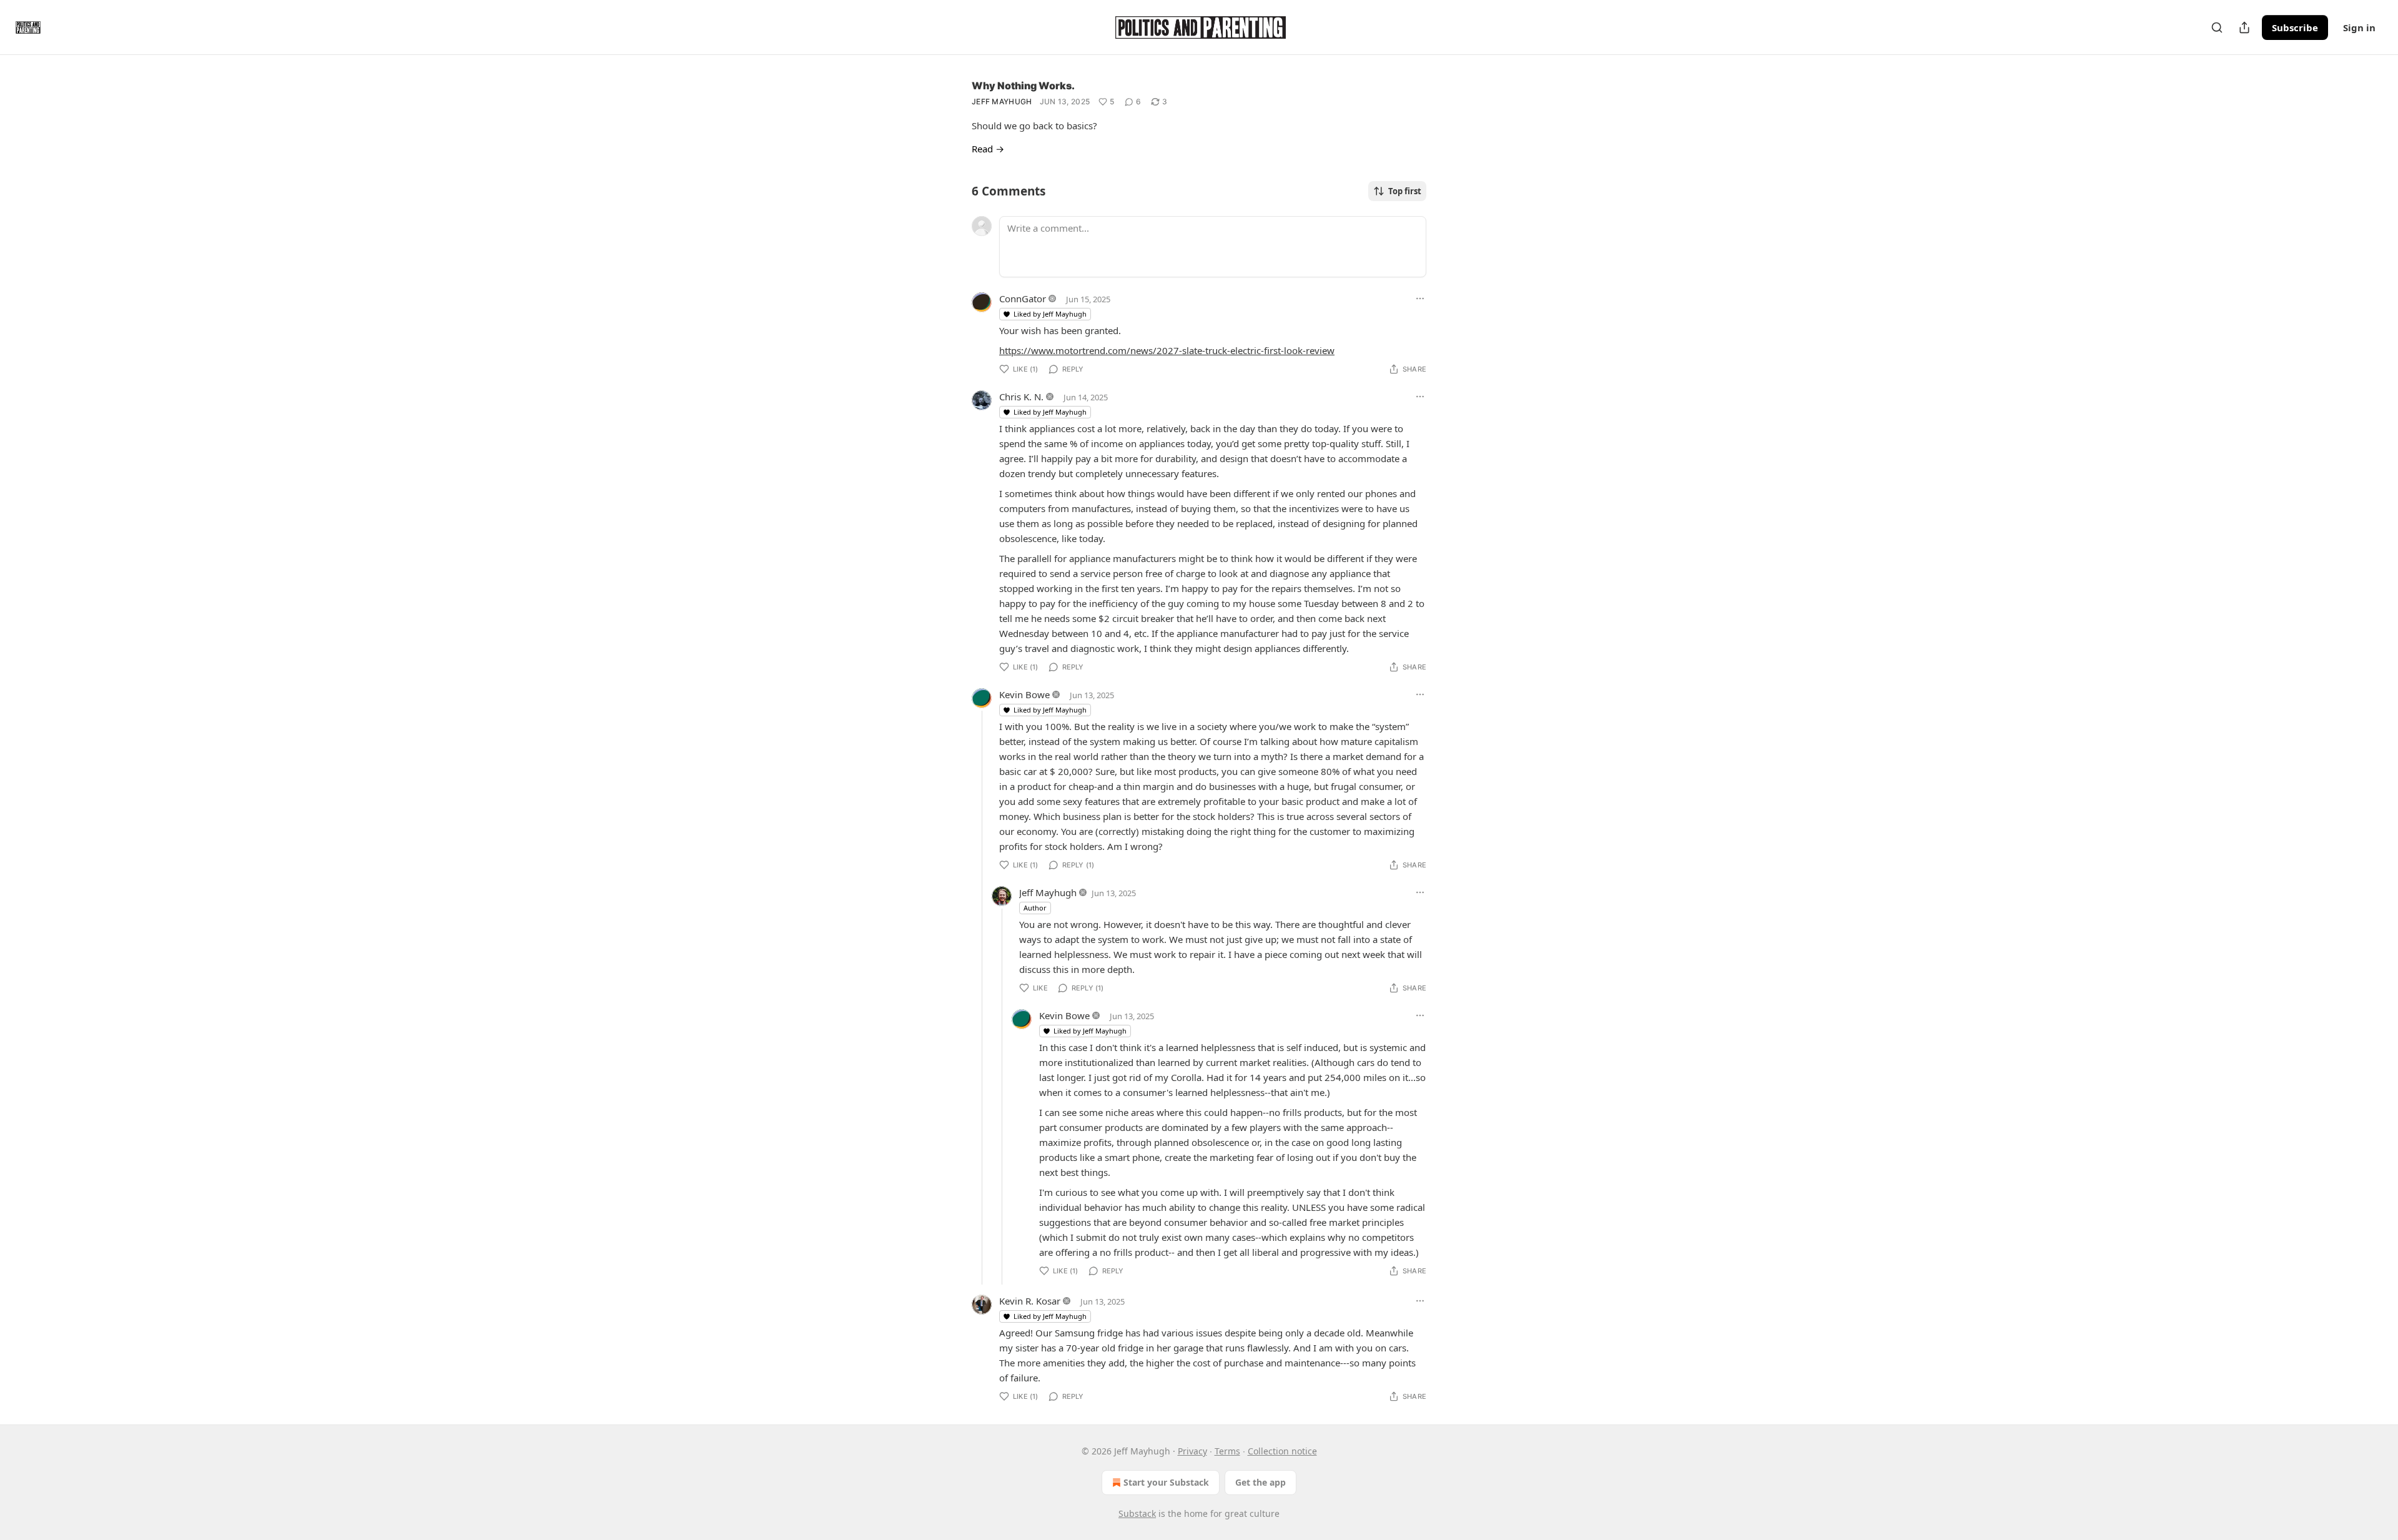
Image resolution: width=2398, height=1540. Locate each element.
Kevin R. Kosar (1030, 1301)
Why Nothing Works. (1023, 86)
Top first (1405, 191)
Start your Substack (1166, 1482)
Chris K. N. (1021, 397)
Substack (1137, 1513)
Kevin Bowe (1024, 694)
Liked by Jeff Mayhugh (1050, 314)
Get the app (1261, 1482)
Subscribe (2295, 27)
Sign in (2359, 27)
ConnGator (1023, 299)
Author (1035, 908)
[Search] (2217, 27)
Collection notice (1282, 1451)
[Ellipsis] (1420, 299)
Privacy (1192, 1451)
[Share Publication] (2244, 27)
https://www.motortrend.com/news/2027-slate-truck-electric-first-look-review (1167, 350)
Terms (1227, 1451)
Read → (988, 149)
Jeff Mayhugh (1002, 101)
